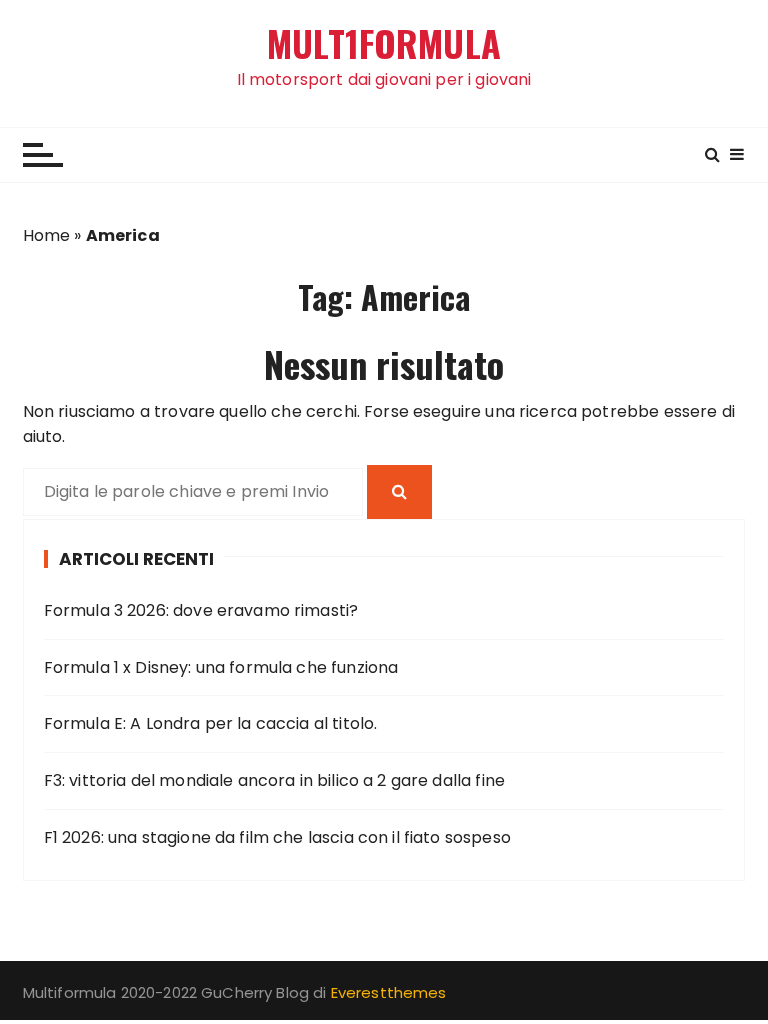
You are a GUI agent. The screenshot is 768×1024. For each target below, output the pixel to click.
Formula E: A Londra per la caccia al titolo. (211, 723)
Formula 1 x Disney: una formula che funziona (221, 667)
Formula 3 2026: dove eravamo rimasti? (201, 610)
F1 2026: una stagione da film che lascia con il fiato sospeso (277, 837)
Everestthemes (389, 992)
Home (47, 235)
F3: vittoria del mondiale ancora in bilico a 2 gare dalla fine (274, 780)
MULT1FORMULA (384, 43)
